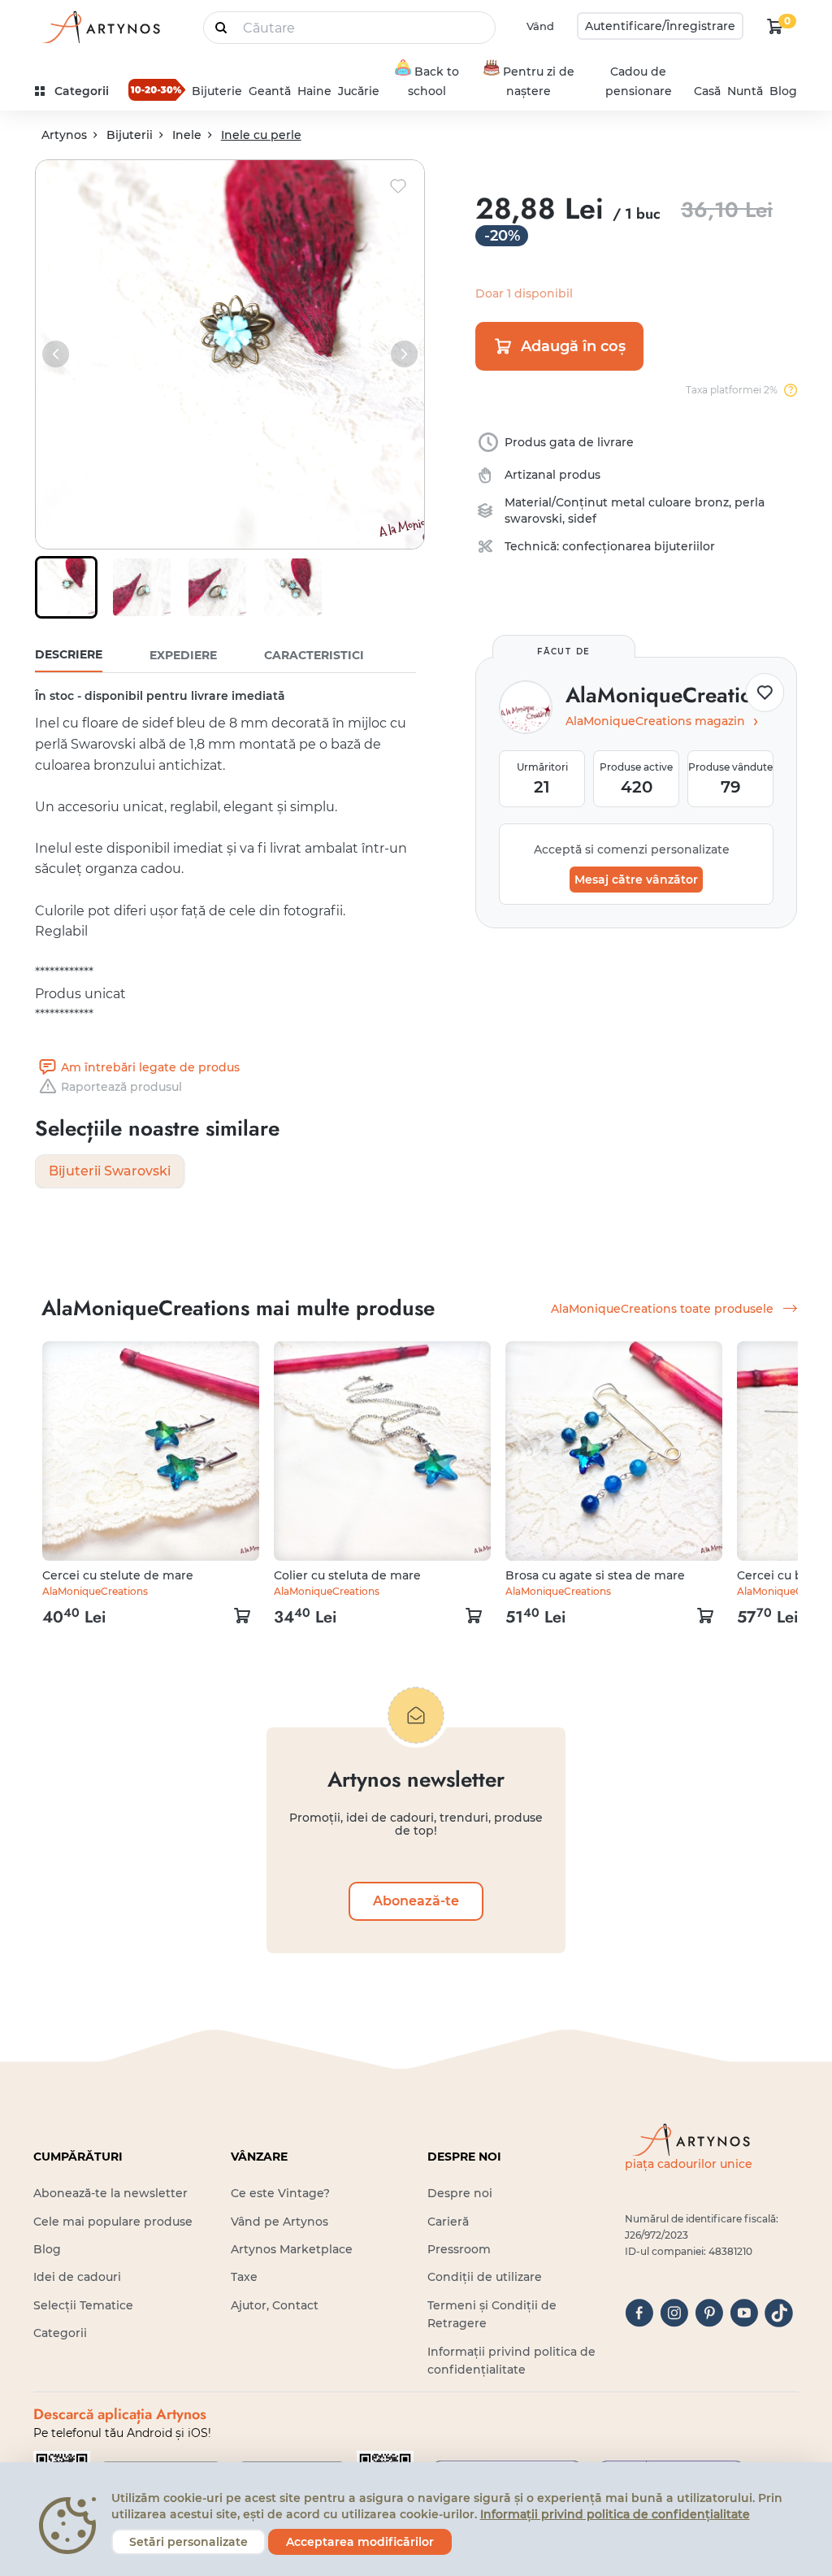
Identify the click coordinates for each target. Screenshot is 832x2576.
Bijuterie (217, 91)
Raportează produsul (121, 1087)
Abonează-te (416, 1901)
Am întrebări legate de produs (150, 1067)
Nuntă (745, 91)
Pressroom (459, 2249)
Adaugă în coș (573, 346)
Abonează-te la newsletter (110, 2193)
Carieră (448, 2222)
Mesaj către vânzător (636, 880)
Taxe (244, 2277)
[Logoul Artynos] (100, 26)
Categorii (60, 2333)
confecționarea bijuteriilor (639, 546)
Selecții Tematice (83, 2305)
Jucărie (359, 91)
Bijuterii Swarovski (110, 1171)
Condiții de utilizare (485, 2277)
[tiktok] (779, 2313)
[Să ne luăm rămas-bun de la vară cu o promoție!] (157, 89)
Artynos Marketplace (292, 2249)
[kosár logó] (775, 26)
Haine (314, 91)
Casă (707, 91)
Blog (783, 91)
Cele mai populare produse (113, 2222)
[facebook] (639, 2313)
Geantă (270, 91)
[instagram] (674, 2313)
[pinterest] (709, 2313)
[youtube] (744, 2313)
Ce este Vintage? (280, 2193)
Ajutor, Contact (275, 2305)
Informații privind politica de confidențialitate (615, 2514)
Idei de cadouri (77, 2277)
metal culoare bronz (670, 502)
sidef (582, 519)
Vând (540, 26)
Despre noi (460, 2193)
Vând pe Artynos (279, 2222)
